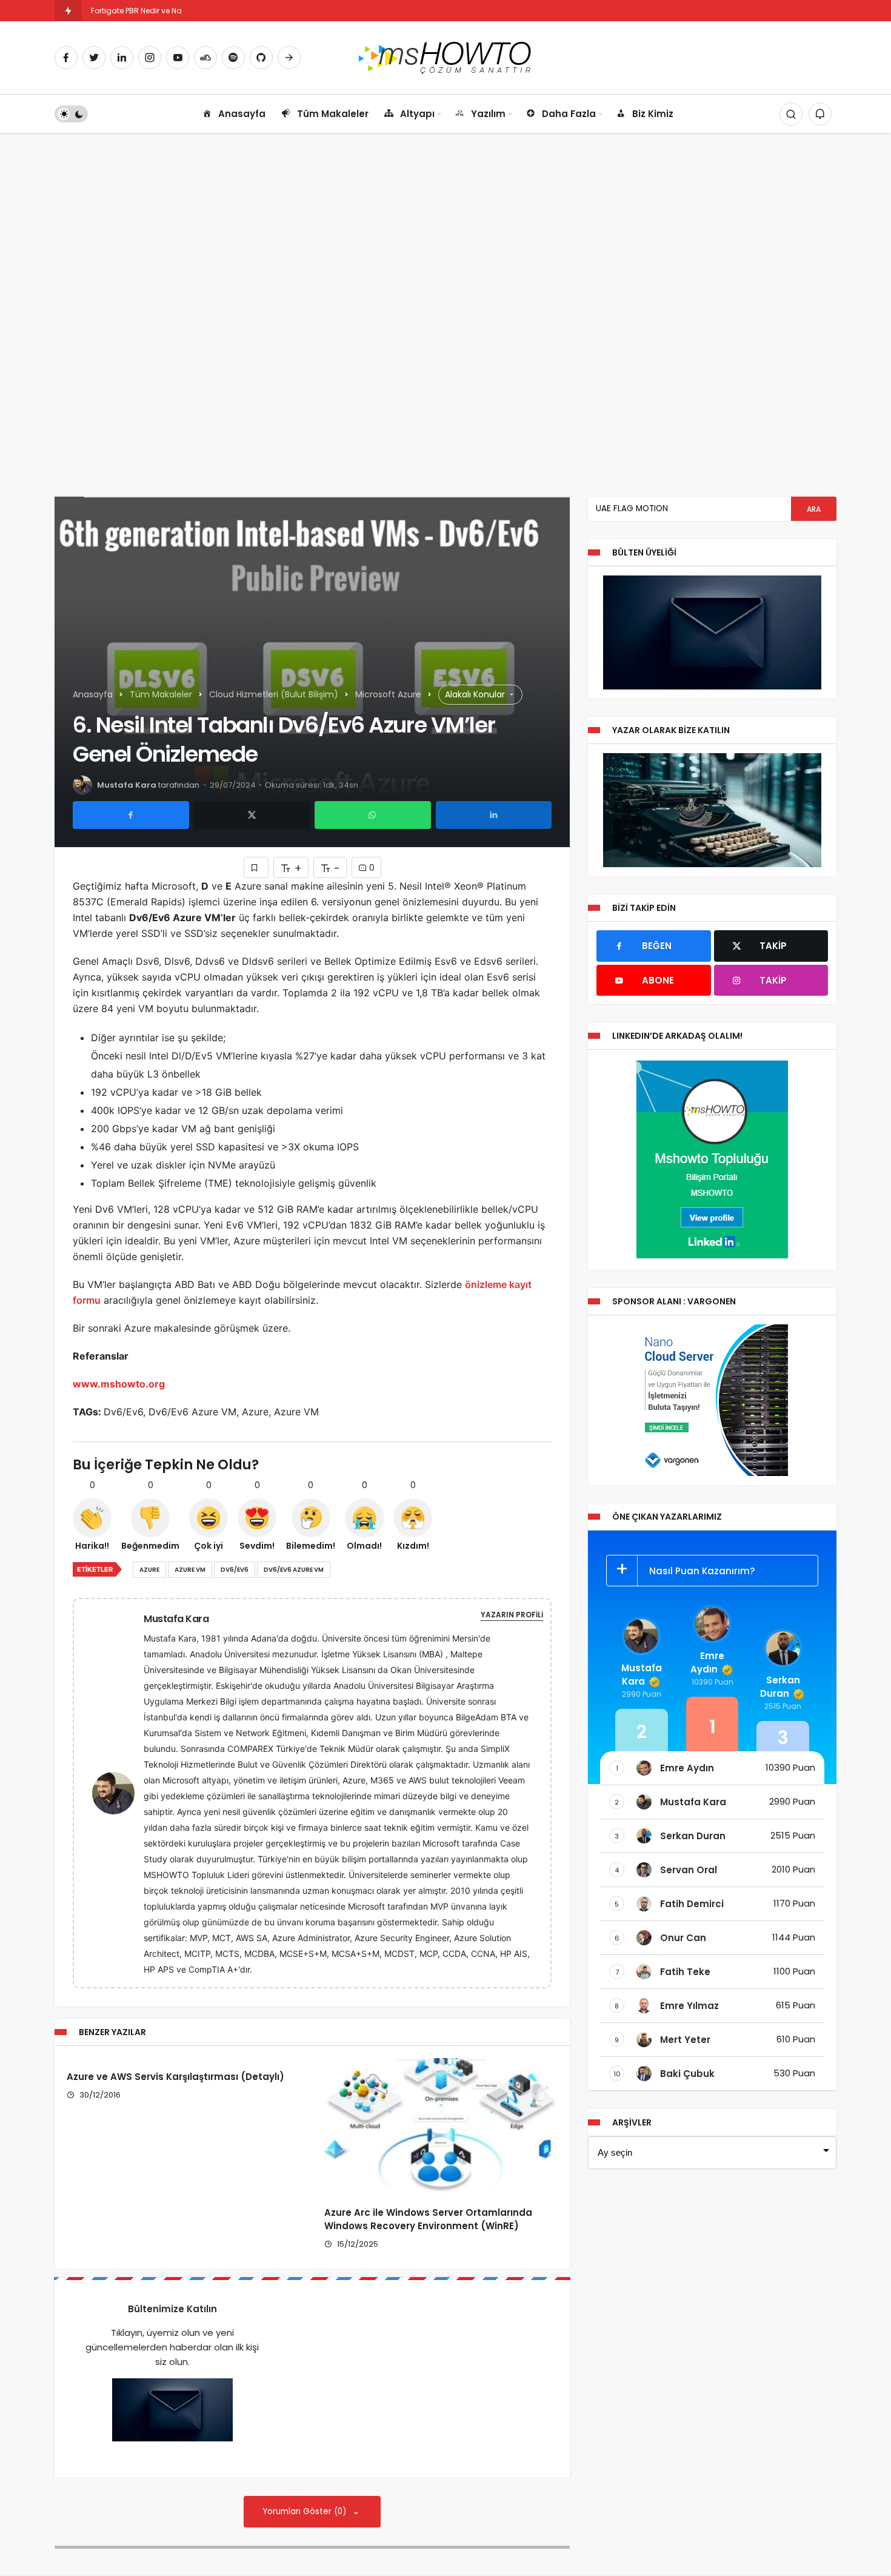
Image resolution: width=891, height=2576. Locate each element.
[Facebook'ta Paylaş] (131, 815)
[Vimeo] (289, 58)
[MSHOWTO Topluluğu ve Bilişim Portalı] (446, 57)
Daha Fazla (569, 114)
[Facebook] (66, 58)
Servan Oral (689, 1870)
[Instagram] (150, 58)
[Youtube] (178, 58)
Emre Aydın (707, 1662)
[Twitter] (94, 58)
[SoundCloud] (205, 58)
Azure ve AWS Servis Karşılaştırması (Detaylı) (175, 2077)
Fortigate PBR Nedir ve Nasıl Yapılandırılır (164, 11)
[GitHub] (261, 58)
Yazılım (488, 114)
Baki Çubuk (687, 2074)
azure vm (190, 1570)
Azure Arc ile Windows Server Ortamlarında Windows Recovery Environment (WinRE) (428, 2220)
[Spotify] (233, 58)
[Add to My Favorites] (256, 867)
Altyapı (417, 114)
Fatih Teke (685, 1972)
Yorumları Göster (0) (306, 2511)
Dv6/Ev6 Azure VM (294, 1570)
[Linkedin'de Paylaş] (494, 815)
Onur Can (683, 1938)
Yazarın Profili (512, 1615)
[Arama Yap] (791, 114)
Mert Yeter (685, 2040)
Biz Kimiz (653, 114)
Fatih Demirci (692, 1904)
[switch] (71, 114)
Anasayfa (242, 114)
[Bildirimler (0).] (820, 114)
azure (149, 1570)
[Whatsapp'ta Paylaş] (373, 815)
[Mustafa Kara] (118, 1792)
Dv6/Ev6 (235, 1570)
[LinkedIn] (122, 58)
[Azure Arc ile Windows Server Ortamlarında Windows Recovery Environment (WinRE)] (441, 2126)
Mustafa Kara (127, 785)
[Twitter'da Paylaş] (252, 815)
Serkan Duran (780, 1687)
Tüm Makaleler (333, 114)
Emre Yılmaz (689, 2006)
